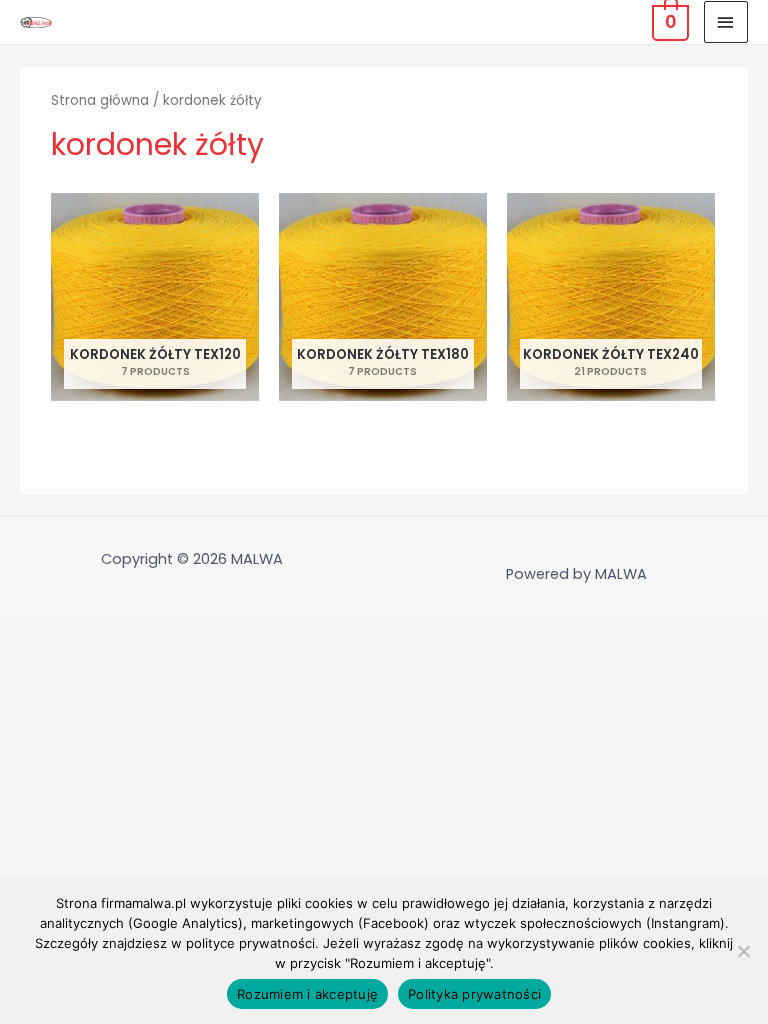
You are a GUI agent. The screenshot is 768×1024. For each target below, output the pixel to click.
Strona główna (100, 100)
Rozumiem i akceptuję (307, 994)
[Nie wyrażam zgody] (743, 951)
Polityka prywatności (474, 994)
